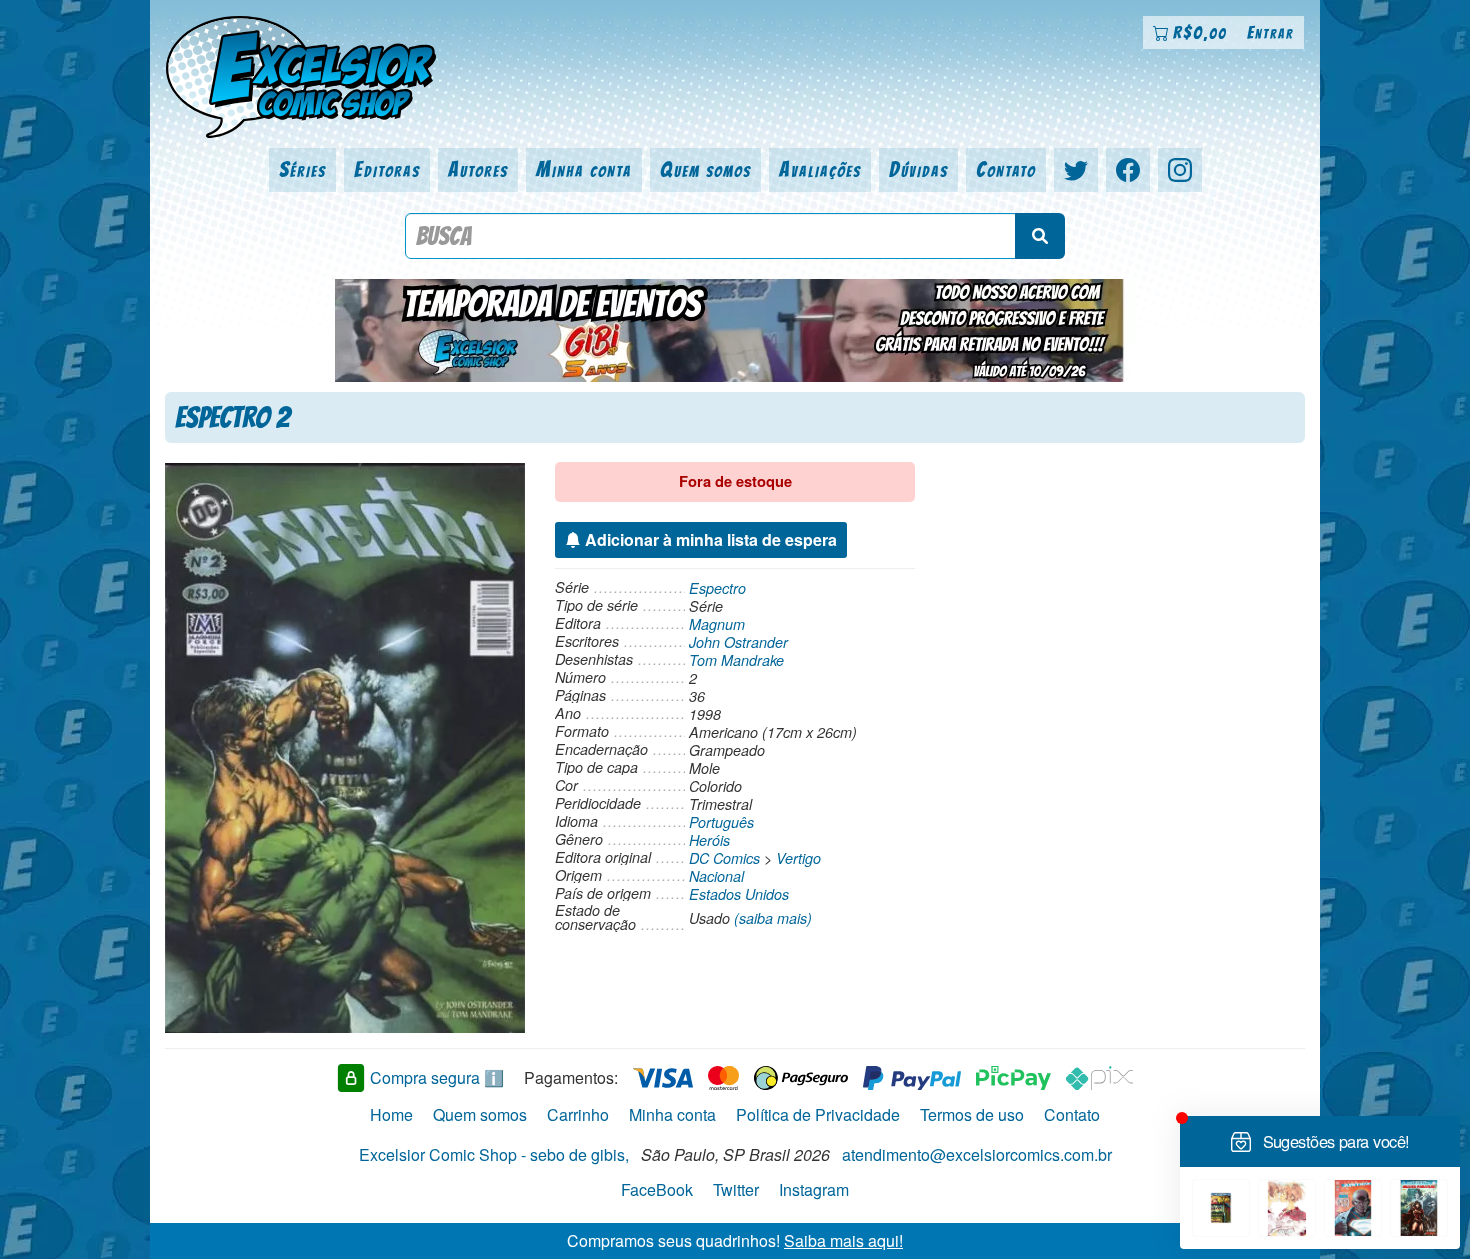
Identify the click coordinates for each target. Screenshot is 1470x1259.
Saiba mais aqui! (843, 1240)
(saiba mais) (773, 918)
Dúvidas (918, 169)
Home (391, 1114)
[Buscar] (1040, 236)
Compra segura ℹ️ (437, 1077)
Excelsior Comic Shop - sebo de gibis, (494, 1154)
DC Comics (724, 858)
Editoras (387, 169)
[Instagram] (1180, 170)
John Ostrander (738, 642)
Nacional (716, 876)
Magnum (717, 624)
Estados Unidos (739, 894)
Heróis (709, 840)
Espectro (717, 588)
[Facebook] (1128, 170)
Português (721, 822)
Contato (1006, 169)
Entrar (1270, 32)
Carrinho (578, 1114)
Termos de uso (972, 1114)
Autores (478, 169)
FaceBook (657, 1189)
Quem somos (705, 169)
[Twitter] (1076, 170)
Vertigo (798, 858)
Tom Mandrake (736, 660)
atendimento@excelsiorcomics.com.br (977, 1154)
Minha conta (584, 169)
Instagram (814, 1189)
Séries (302, 169)
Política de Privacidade (818, 1114)
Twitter (736, 1189)
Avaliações (820, 169)
